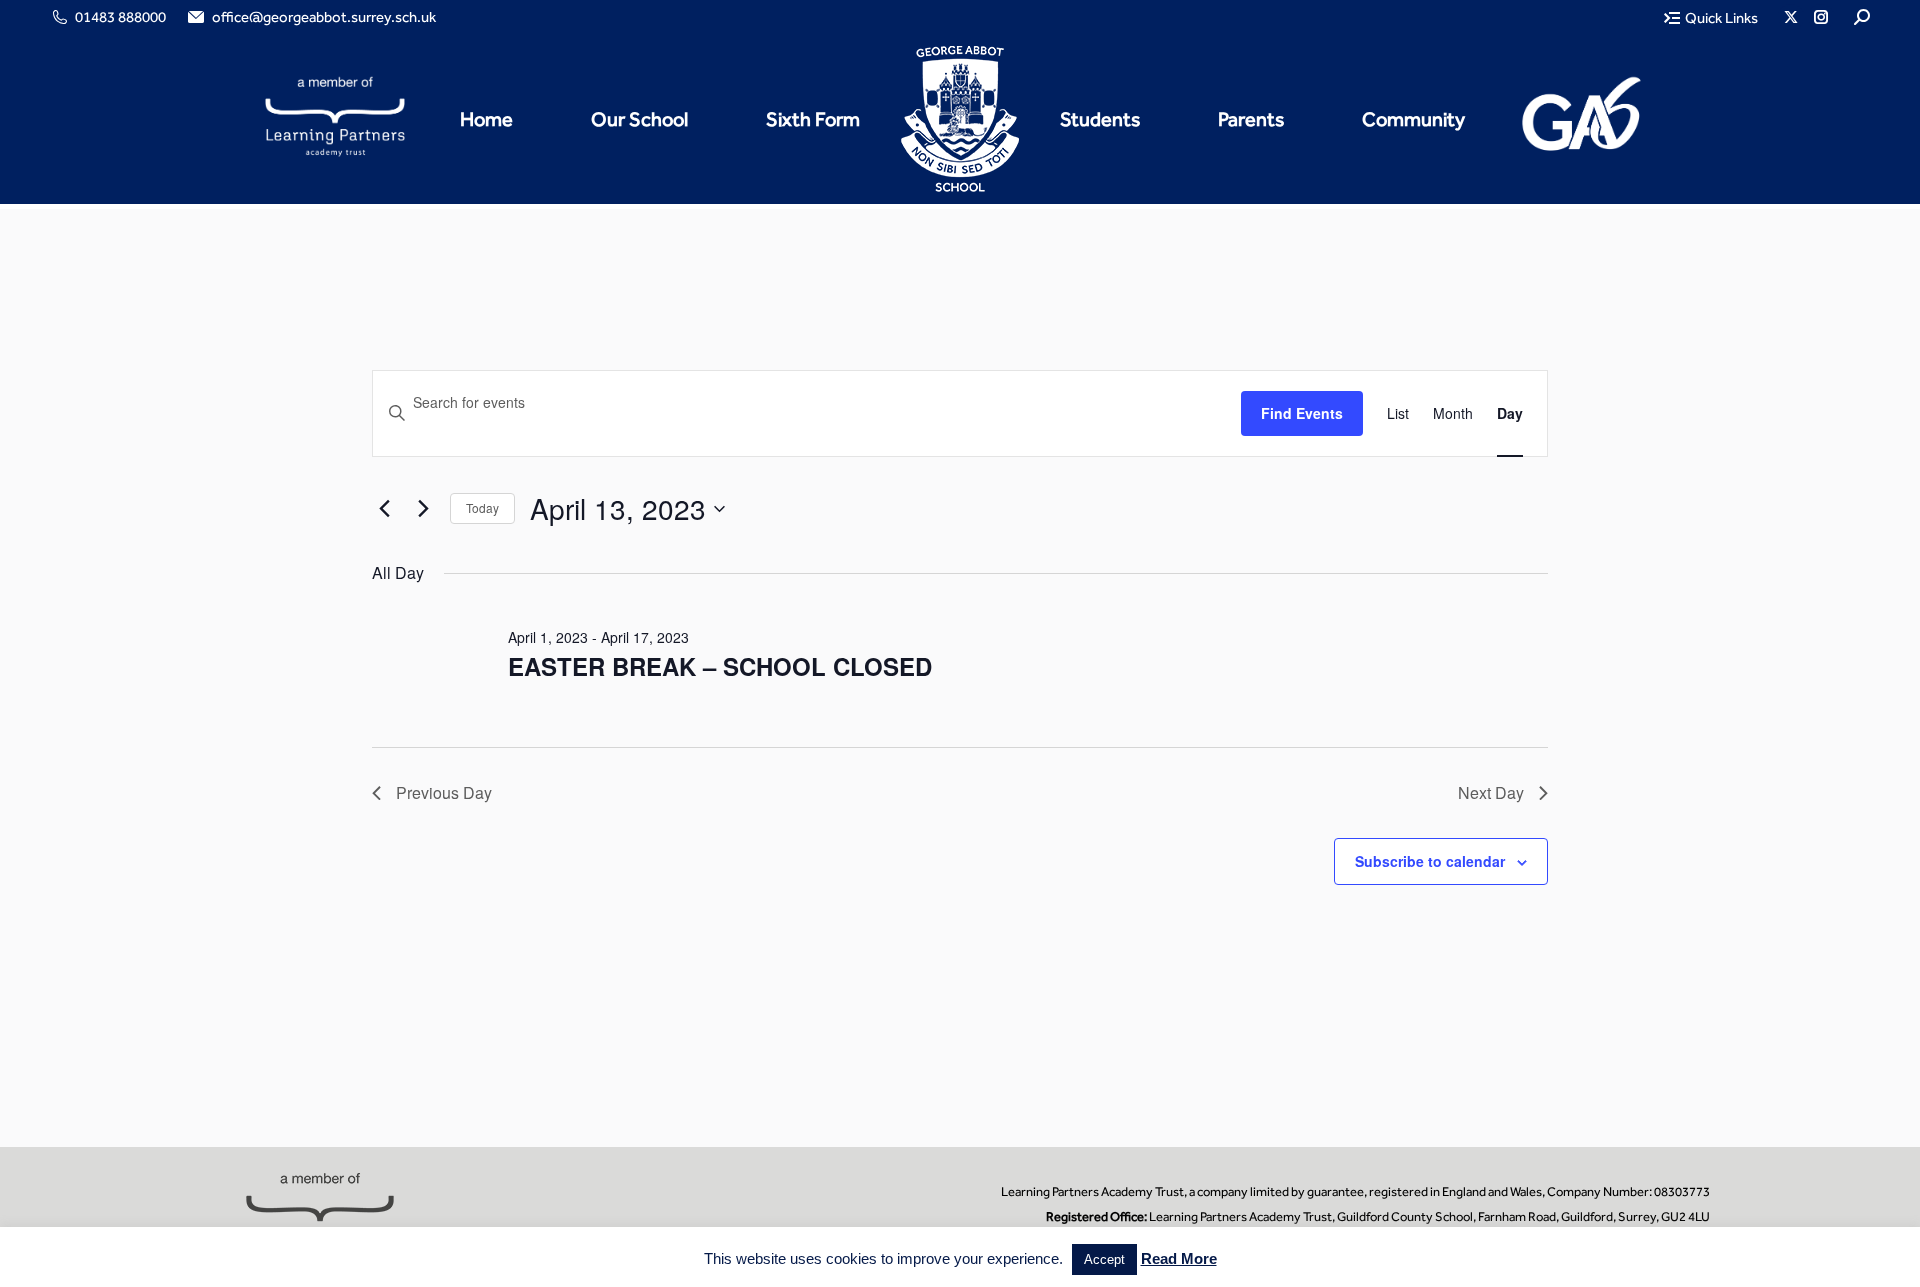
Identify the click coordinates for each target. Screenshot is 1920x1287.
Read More (1179, 1258)
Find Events (1302, 413)
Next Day (1491, 792)
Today (482, 507)
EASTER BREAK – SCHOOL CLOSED (720, 666)
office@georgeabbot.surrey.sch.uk (323, 17)
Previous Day (444, 792)
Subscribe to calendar (1430, 861)
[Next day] (423, 509)
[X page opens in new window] (1791, 17)
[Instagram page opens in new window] (1821, 17)
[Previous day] (384, 509)
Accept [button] (1104, 1259)
